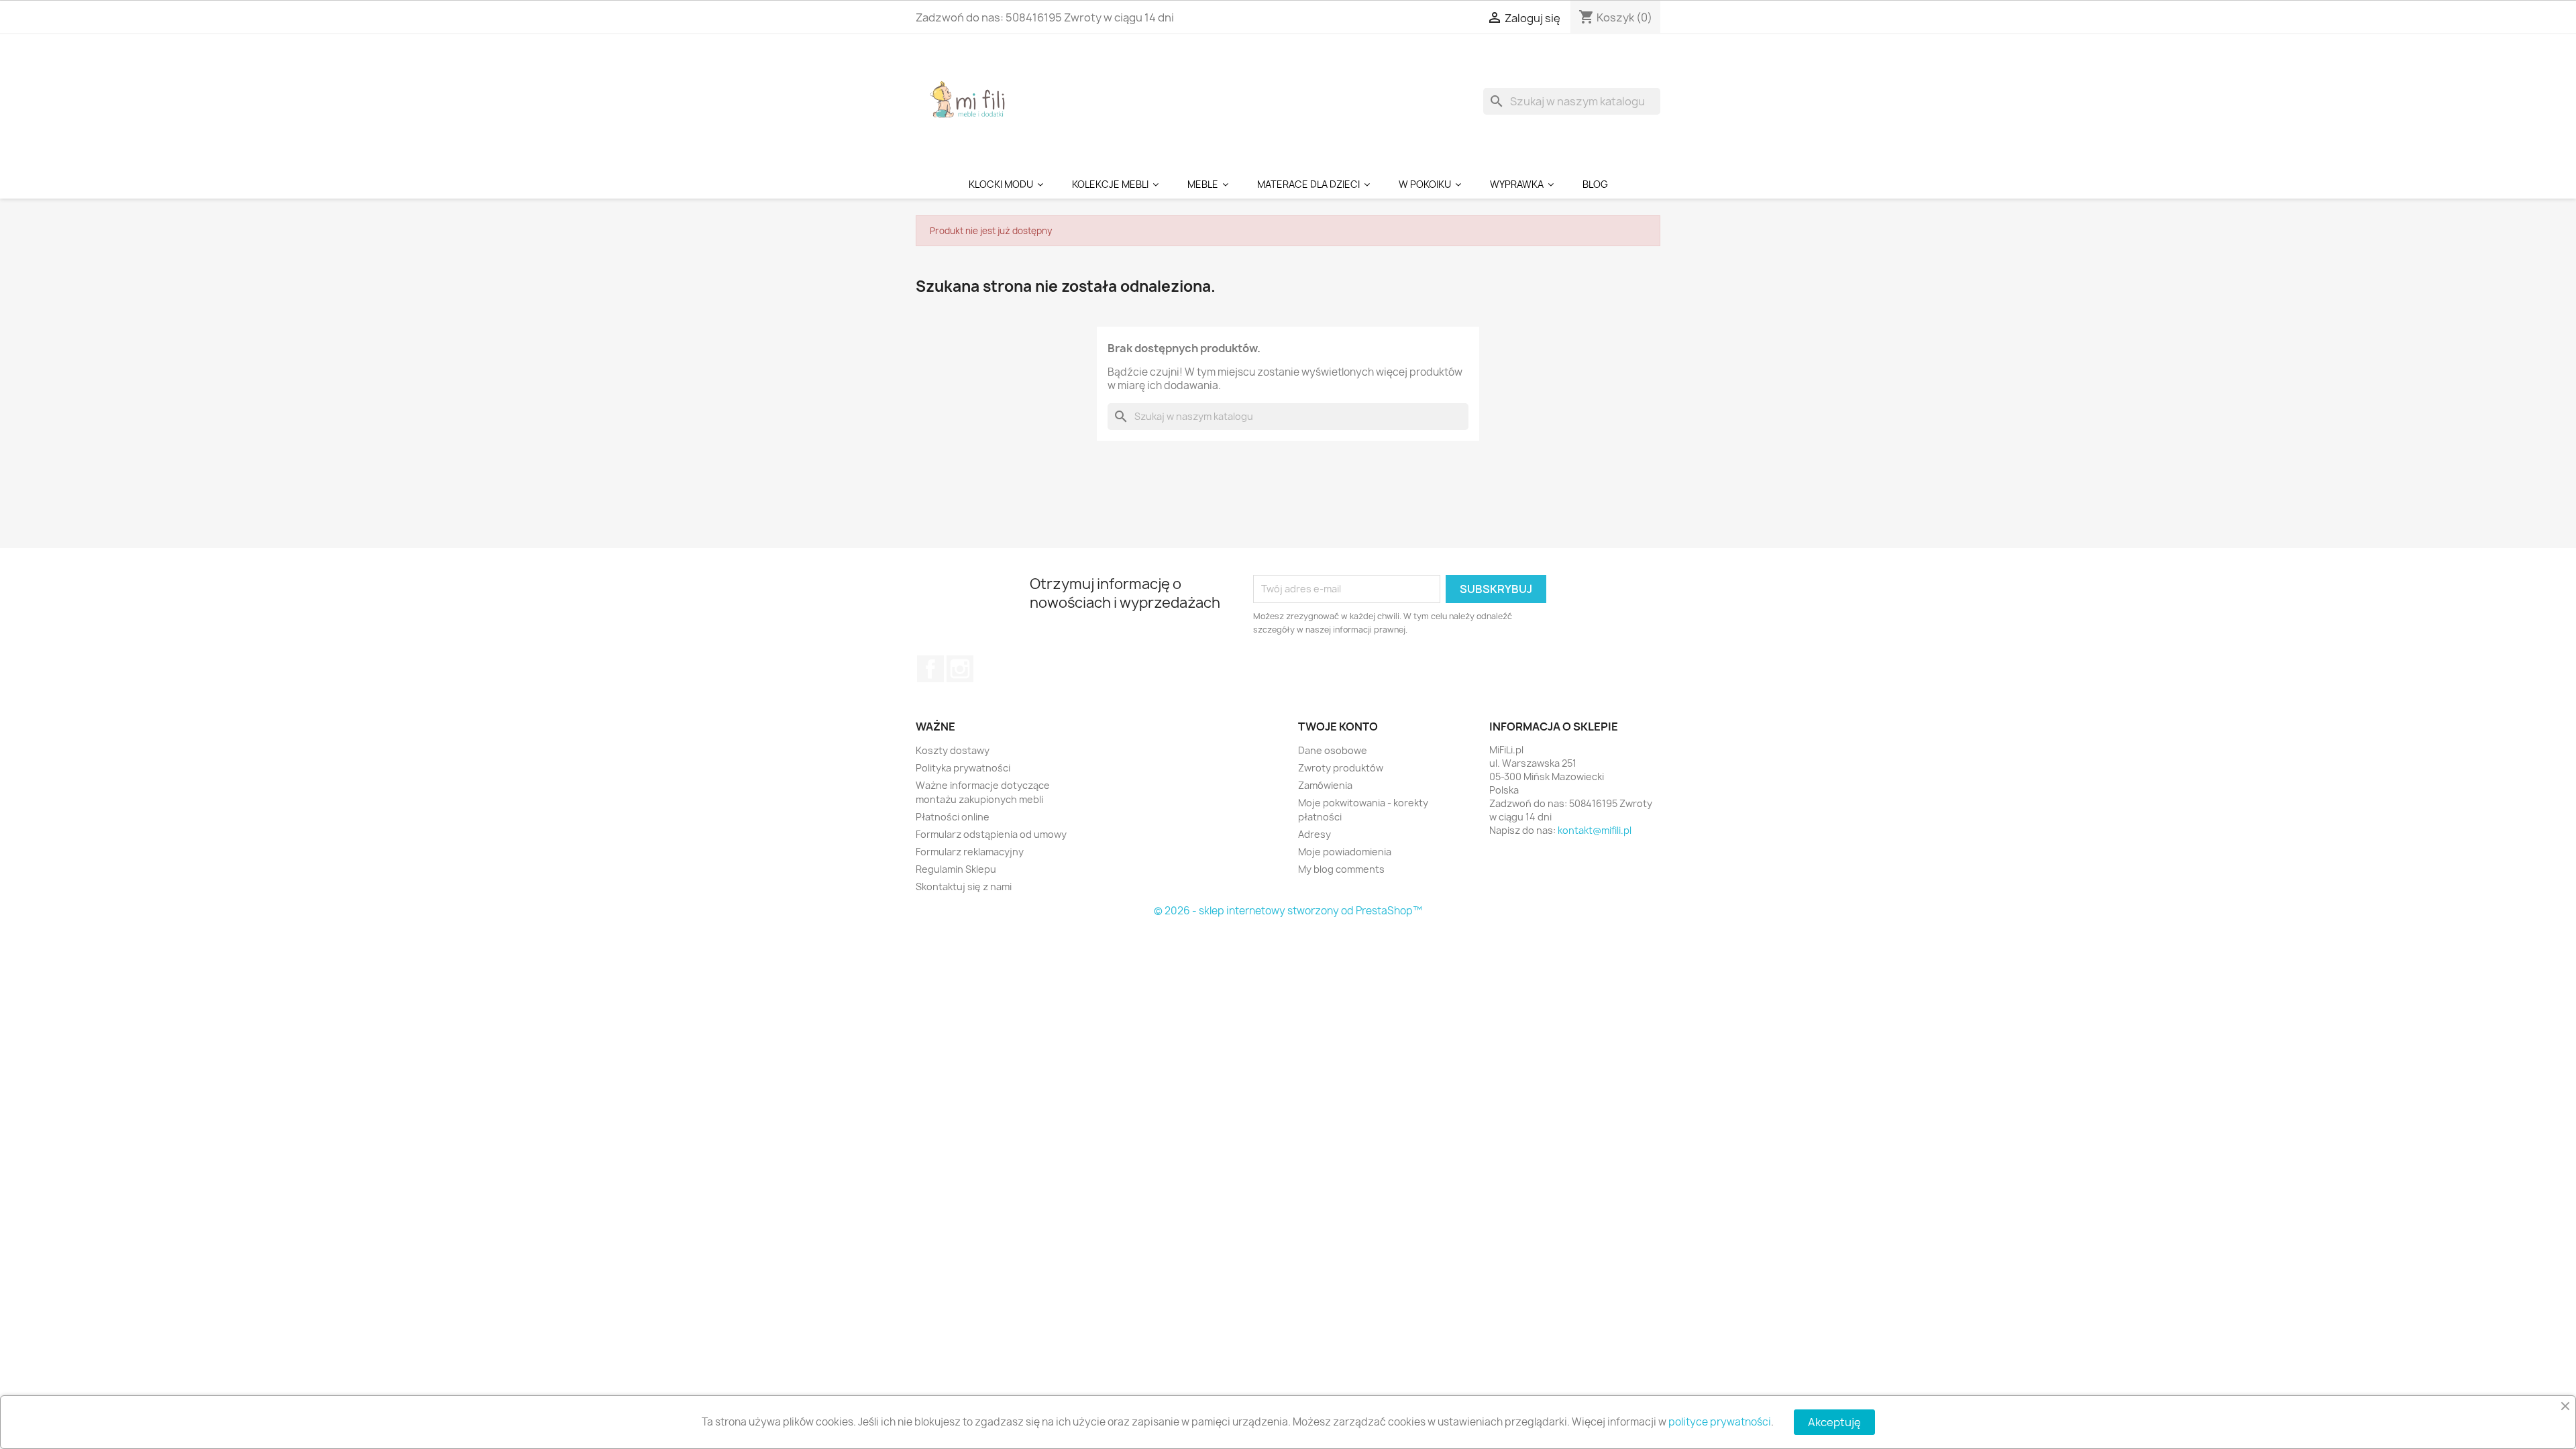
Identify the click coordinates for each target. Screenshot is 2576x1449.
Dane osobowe (1333, 750)
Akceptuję (1834, 1422)
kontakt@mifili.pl (1595, 830)
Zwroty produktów (1341, 768)
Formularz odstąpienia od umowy (991, 834)
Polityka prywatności (963, 768)
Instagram (960, 669)
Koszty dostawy (953, 750)
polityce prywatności (1720, 1422)
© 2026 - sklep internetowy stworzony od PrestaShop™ (1288, 911)
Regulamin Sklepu (956, 869)
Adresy (1314, 834)
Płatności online (953, 817)
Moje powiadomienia (1345, 852)
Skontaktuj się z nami (964, 887)
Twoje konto (1338, 727)
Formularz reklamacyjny (970, 852)
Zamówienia (1325, 785)
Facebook (930, 669)
